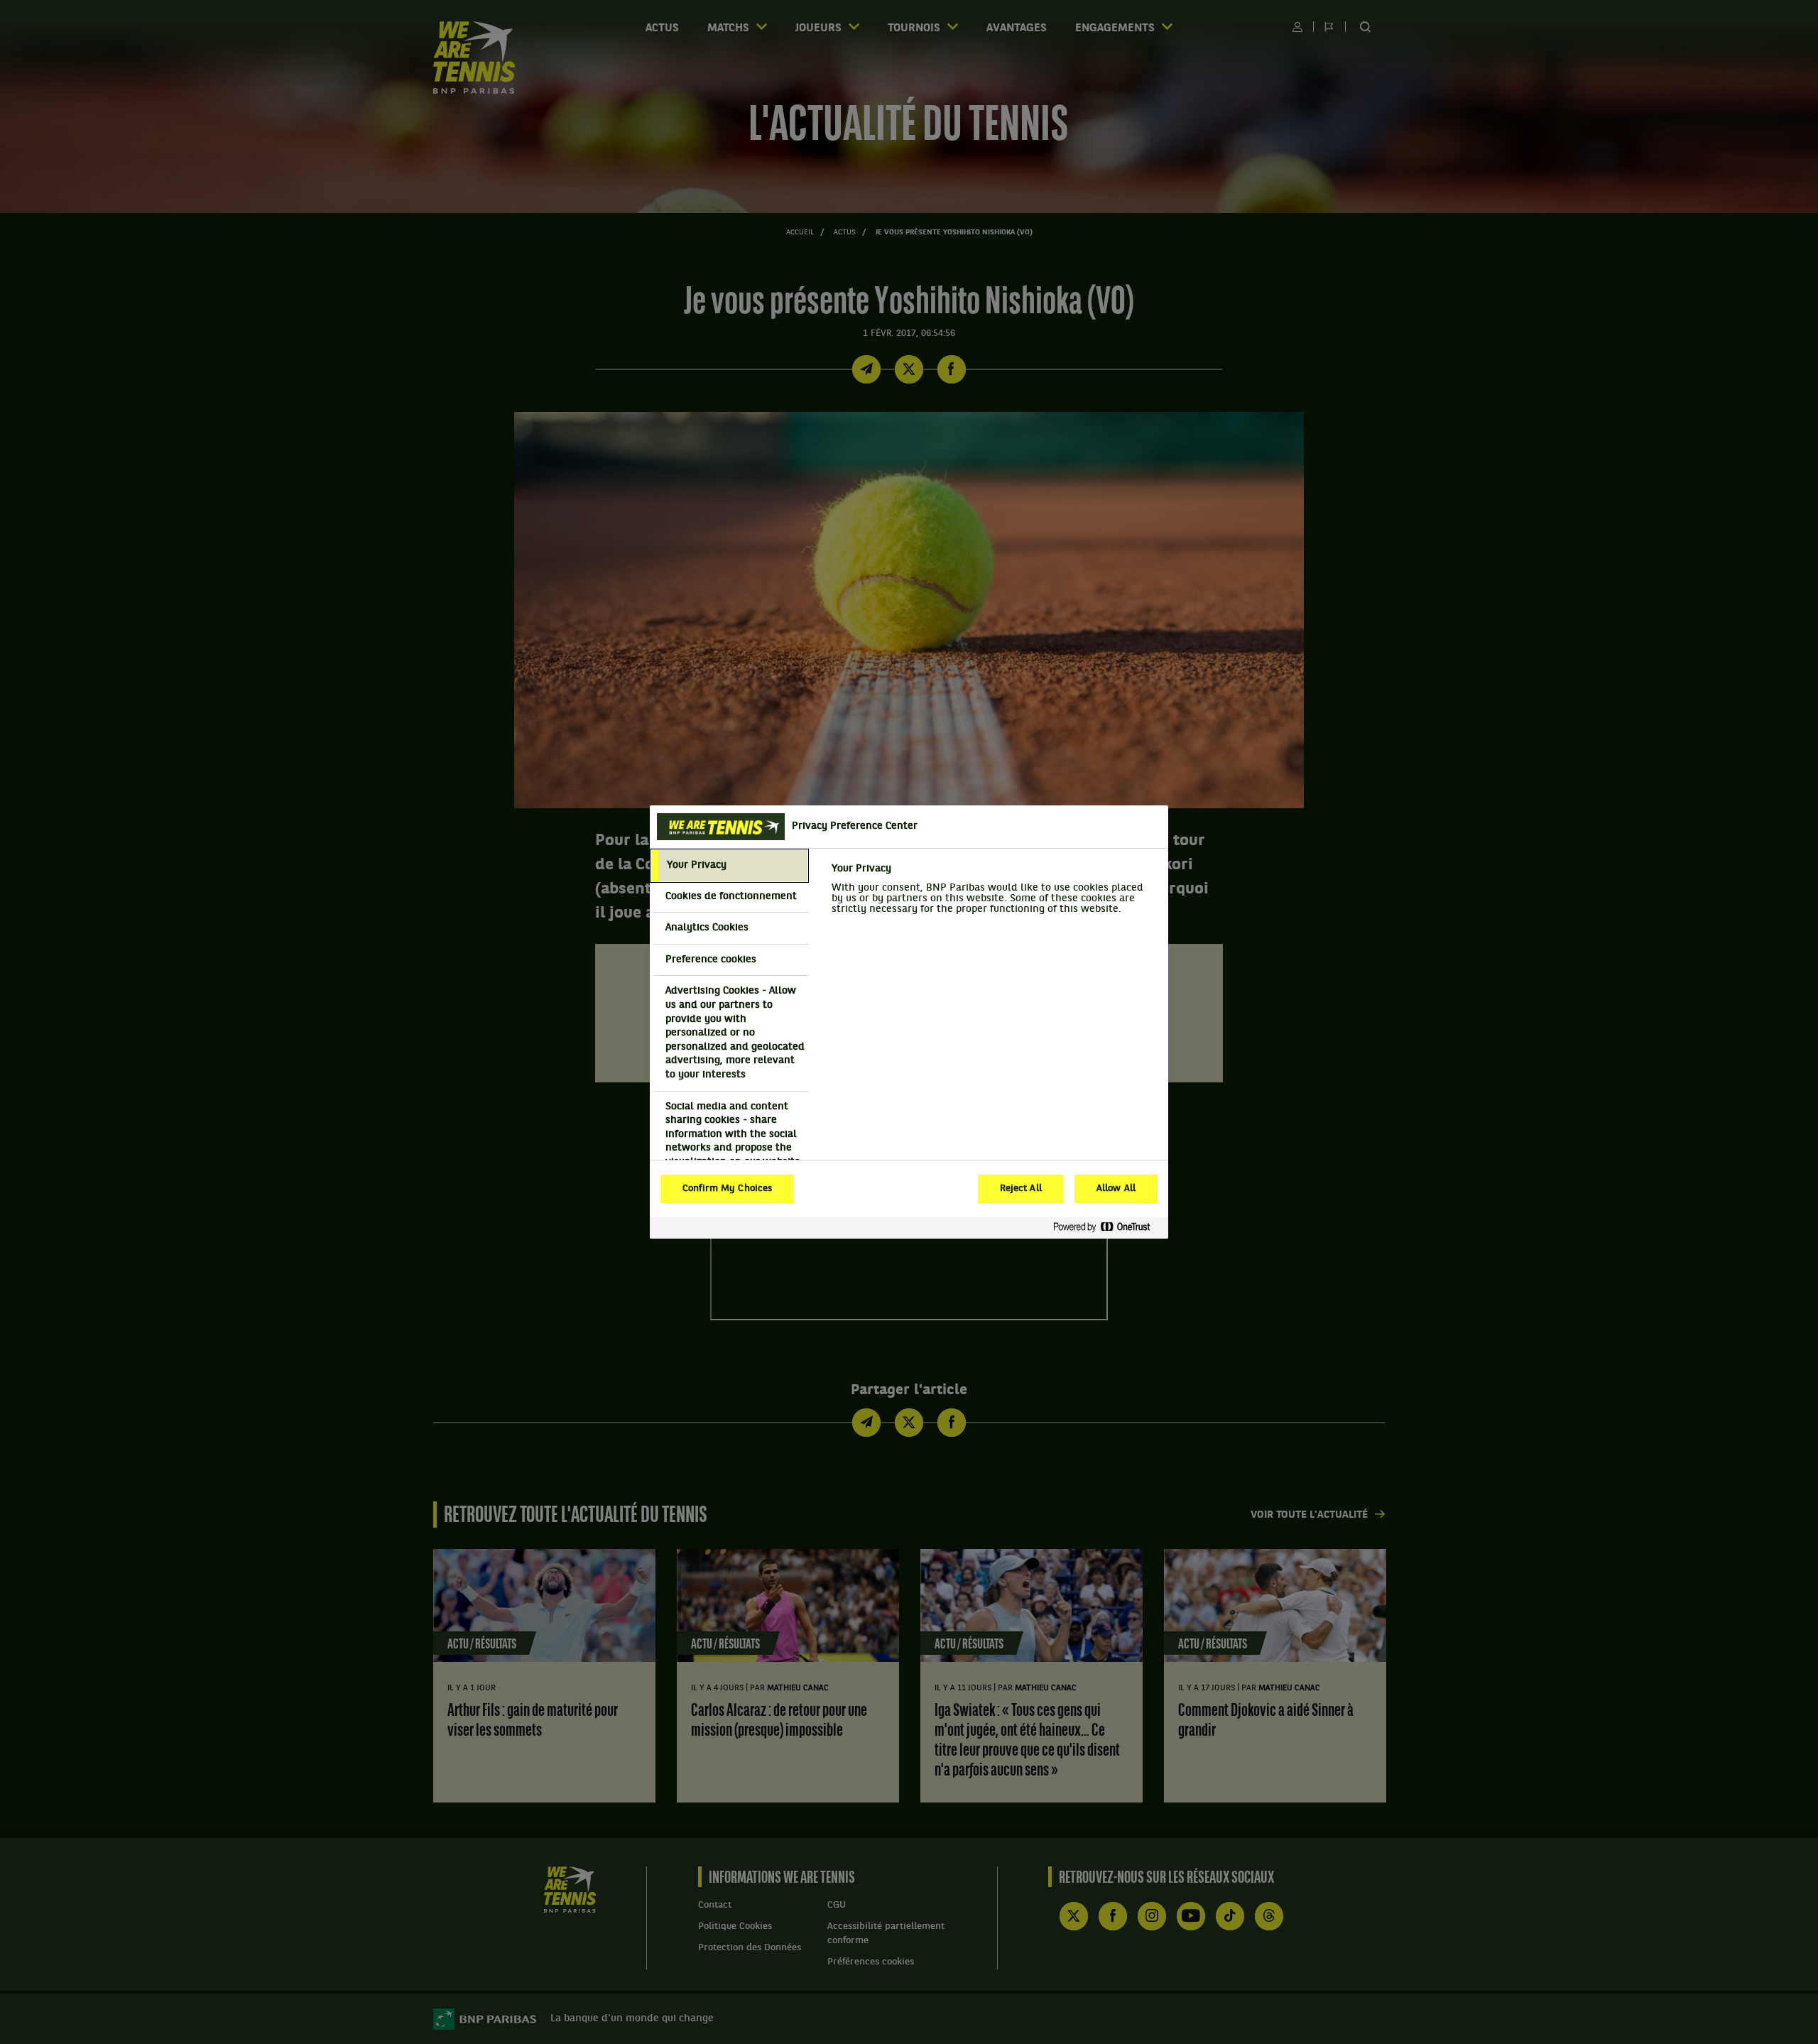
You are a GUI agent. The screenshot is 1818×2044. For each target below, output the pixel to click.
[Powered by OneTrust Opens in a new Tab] (1107, 1228)
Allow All (1116, 1189)
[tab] (729, 866)
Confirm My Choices (727, 1189)
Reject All (1021, 1189)
